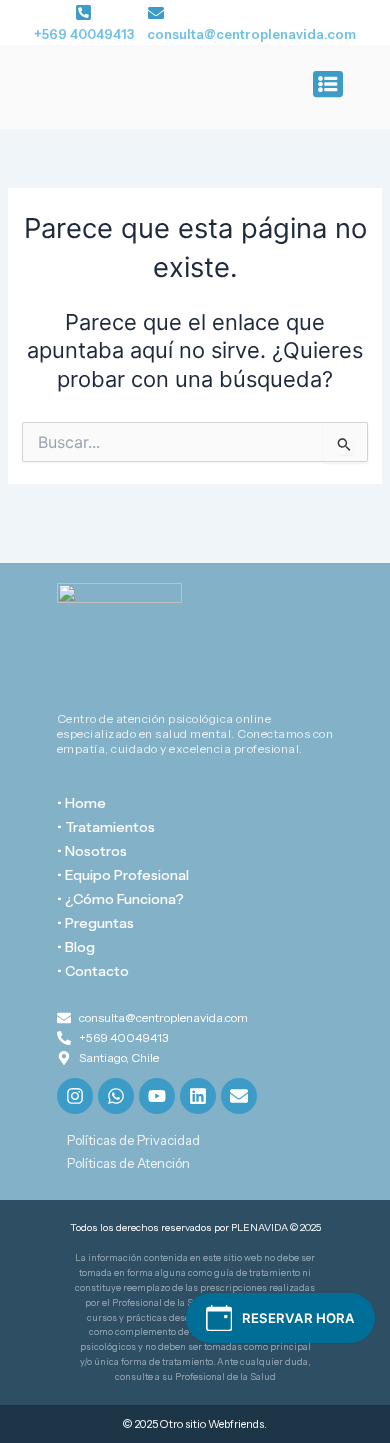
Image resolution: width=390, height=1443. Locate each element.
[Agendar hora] (280, 1318)
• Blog (76, 947)
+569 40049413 (84, 34)
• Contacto (93, 971)
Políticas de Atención (128, 1163)
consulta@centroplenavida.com (251, 34)
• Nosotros (92, 851)
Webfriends (236, 1424)
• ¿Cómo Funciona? (120, 899)
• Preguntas (95, 923)
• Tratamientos (106, 827)
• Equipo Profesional (123, 875)
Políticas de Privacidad (133, 1140)
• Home (81, 803)
